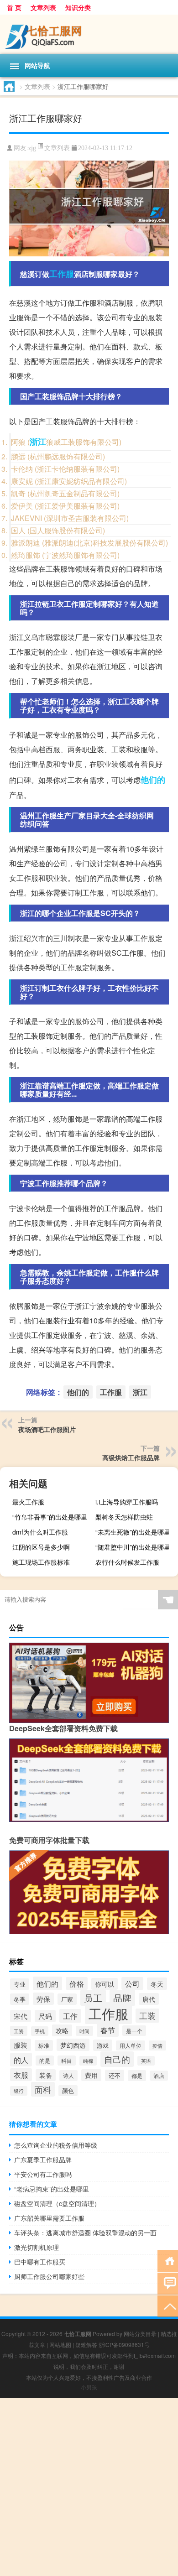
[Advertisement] (89, 2487)
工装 (147, 2016)
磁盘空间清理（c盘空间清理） (57, 2203)
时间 (84, 2031)
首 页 (14, 7)
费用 (91, 2075)
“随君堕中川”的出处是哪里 (133, 1547)
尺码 (45, 2016)
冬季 (20, 1999)
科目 (67, 2061)
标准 (44, 2045)
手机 (40, 2031)
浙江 (38, 442)
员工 (93, 1998)
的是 (45, 2061)
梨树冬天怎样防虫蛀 (124, 1517)
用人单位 (131, 2045)
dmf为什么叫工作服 (40, 1532)
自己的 (117, 2059)
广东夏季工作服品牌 (43, 2160)
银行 (19, 2091)
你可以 (105, 1984)
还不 (115, 2075)
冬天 (157, 1984)
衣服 (21, 2075)
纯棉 (88, 2061)
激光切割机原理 (37, 2247)
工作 (70, 2016)
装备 (46, 2075)
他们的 (153, 780)
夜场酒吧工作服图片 (47, 1429)
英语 (146, 2061)
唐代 (149, 1999)
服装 (21, 2045)
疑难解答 (86, 2344)
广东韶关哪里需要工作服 (49, 2218)
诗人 (68, 2076)
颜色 (68, 2091)
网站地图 (60, 2344)
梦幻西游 (73, 2045)
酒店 (159, 2076)
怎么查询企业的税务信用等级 (56, 2145)
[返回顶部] (168, 2306)
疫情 (157, 2045)
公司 (132, 1983)
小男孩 (89, 2387)
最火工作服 (28, 1502)
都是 (137, 2076)
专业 (20, 1984)
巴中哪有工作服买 (40, 2262)
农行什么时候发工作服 (127, 1562)
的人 (21, 2060)
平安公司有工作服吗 (43, 2174)
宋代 (21, 2016)
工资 (19, 2031)
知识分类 (78, 7)
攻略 (62, 2030)
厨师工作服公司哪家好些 (49, 2276)
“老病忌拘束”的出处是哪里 (52, 2189)
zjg (32, 148)
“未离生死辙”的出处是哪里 (133, 1532)
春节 (108, 2030)
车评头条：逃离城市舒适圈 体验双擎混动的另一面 (85, 2233)
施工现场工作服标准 (41, 1562)
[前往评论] (168, 2283)
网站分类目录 (140, 2334)
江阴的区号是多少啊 (41, 1547)
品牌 (122, 1998)
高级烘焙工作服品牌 (131, 1457)
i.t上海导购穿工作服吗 (127, 1502)
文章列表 (43, 7)
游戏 (103, 2045)
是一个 (134, 2031)
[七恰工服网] (89, 34)
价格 (77, 1983)
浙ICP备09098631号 (124, 2344)
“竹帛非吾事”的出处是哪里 (50, 1517)
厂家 (67, 1999)
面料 (43, 2089)
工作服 (62, 274)
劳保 (43, 1999)
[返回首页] (168, 2260)
